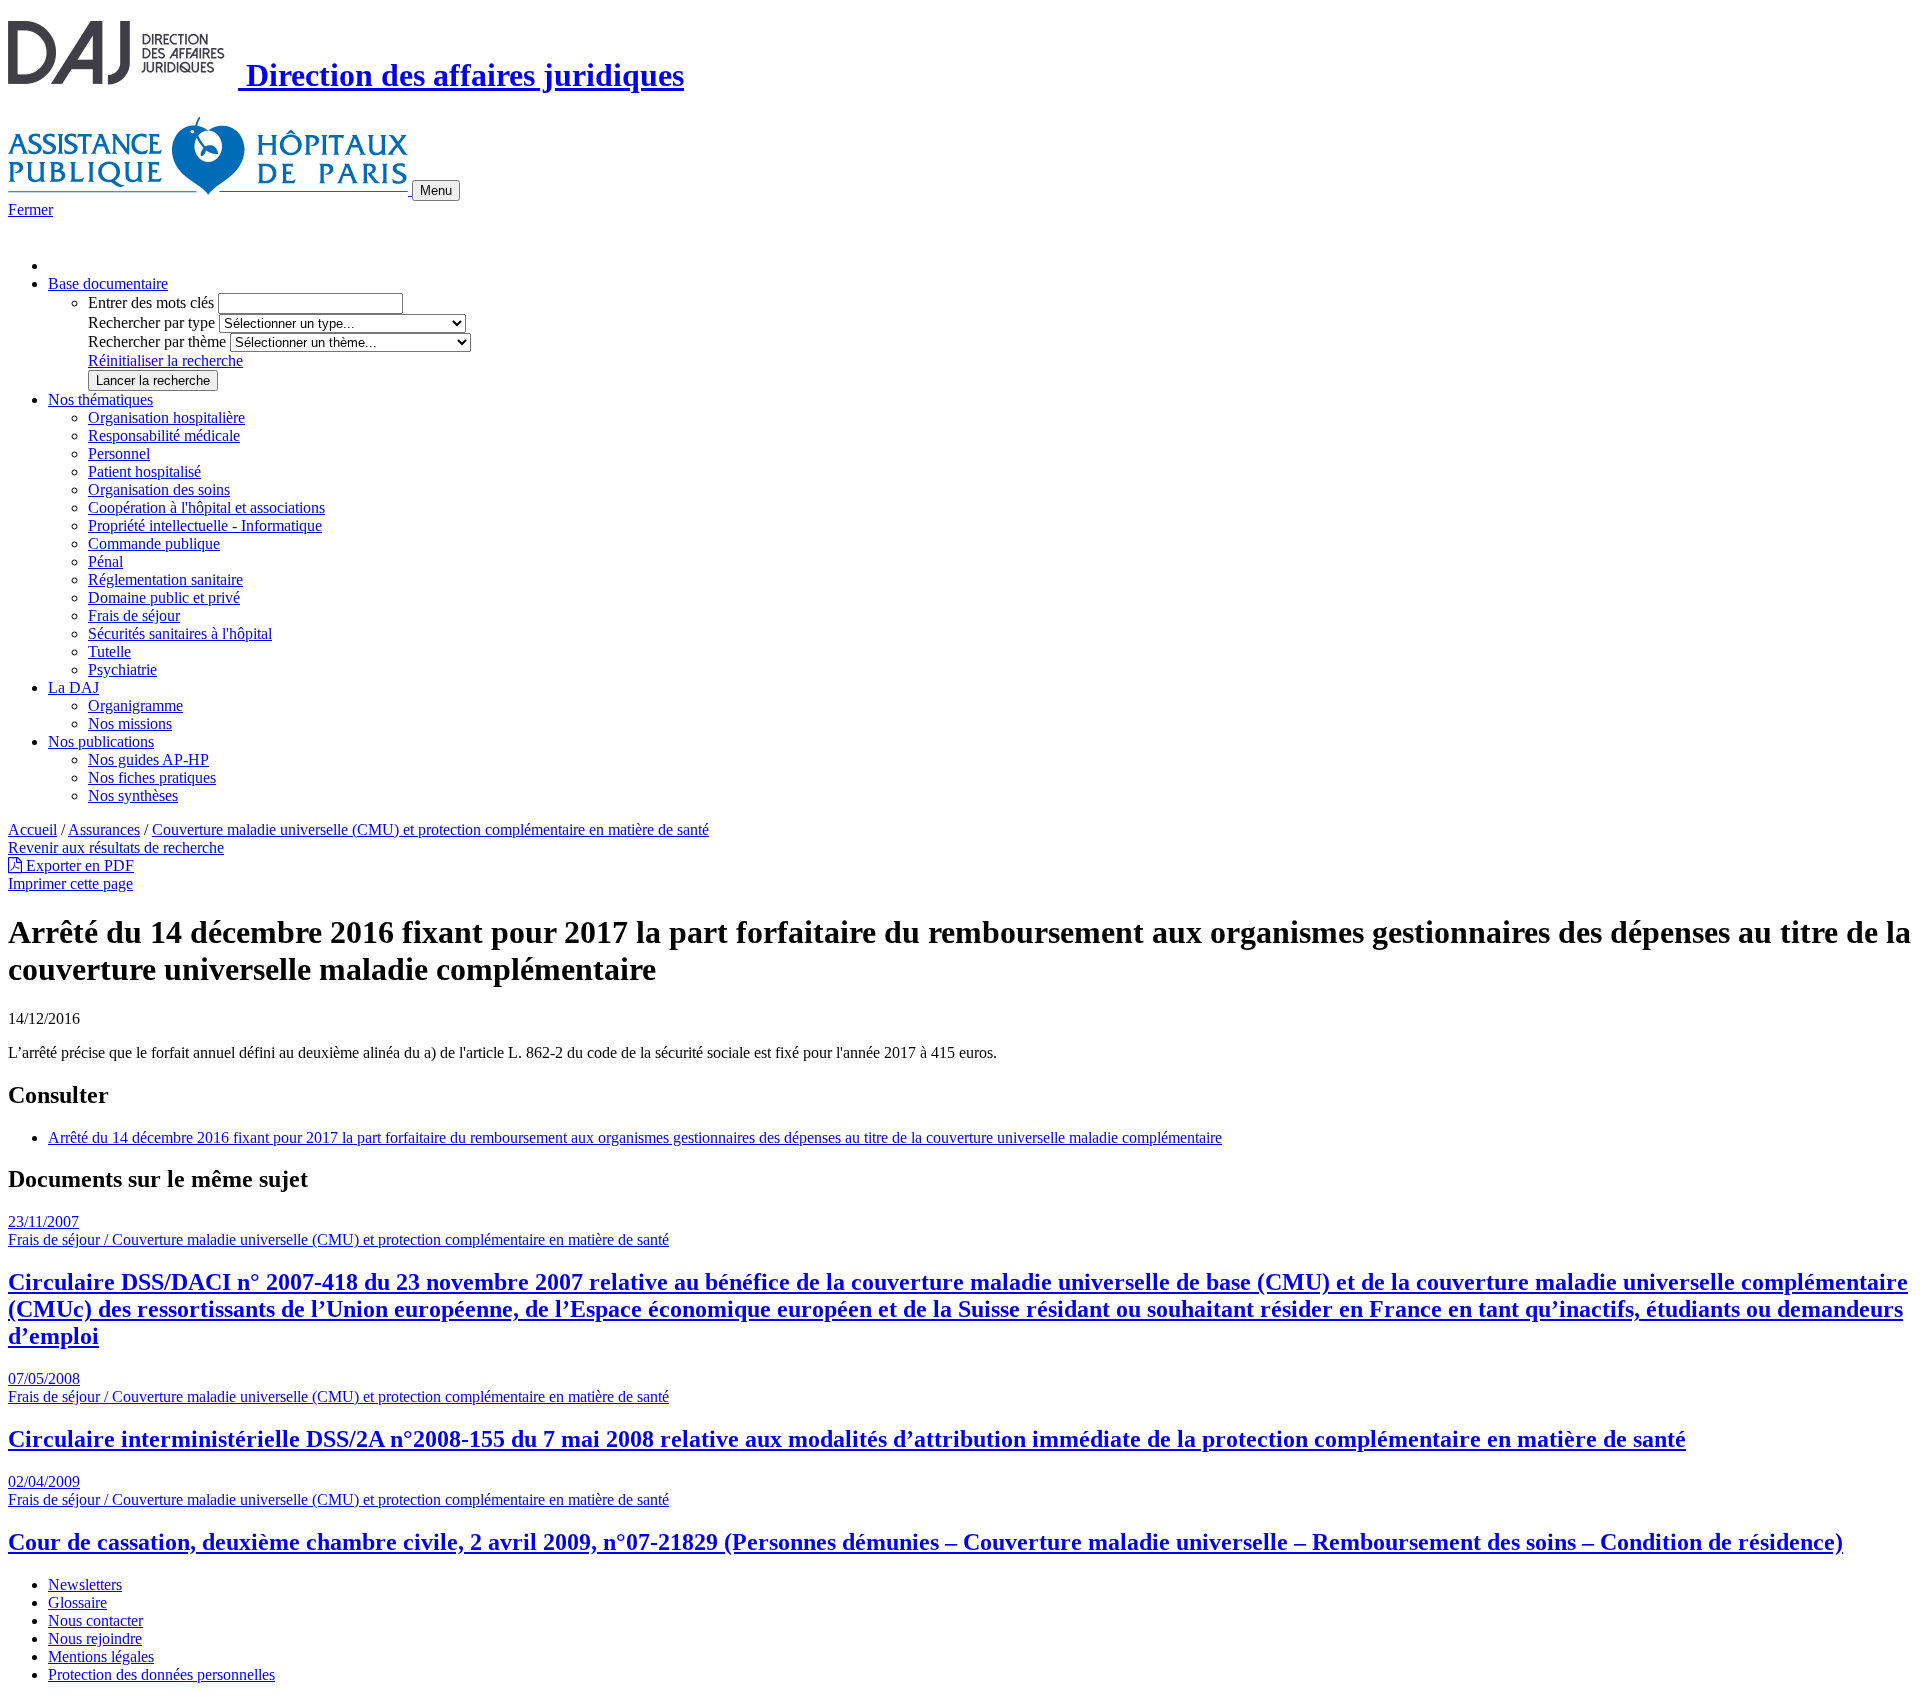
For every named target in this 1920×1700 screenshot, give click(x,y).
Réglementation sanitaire (165, 579)
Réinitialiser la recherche (165, 360)
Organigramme (135, 705)
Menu (436, 190)
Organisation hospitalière (166, 417)
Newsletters (85, 1584)
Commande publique (154, 543)
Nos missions (130, 723)
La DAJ (73, 687)
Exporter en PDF (78, 865)
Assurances (104, 829)
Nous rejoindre (95, 1638)
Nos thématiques (100, 399)
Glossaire (77, 1602)
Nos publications (101, 741)
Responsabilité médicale (164, 435)
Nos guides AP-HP (148, 759)
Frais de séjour (134, 615)
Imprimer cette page (70, 883)
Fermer (30, 209)
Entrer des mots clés (151, 302)
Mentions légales (101, 1656)
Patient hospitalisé (144, 471)
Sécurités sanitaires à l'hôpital (180, 633)
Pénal (105, 561)
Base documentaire (108, 283)
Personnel (119, 453)
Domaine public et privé (164, 597)
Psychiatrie (122, 669)
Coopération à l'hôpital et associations (206, 507)
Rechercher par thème (157, 341)
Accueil (32, 829)
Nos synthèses (133, 795)
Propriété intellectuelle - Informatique (205, 525)
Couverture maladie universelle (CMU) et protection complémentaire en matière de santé (430, 829)
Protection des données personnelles (161, 1674)
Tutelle (109, 651)
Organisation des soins (159, 489)
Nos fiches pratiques (152, 777)
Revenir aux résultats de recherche (116, 847)
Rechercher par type (151, 322)
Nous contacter (95, 1620)
